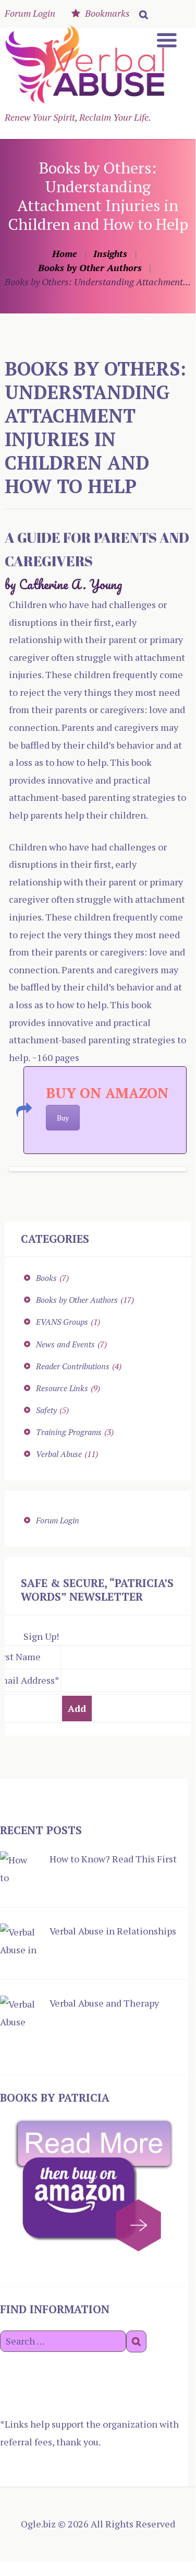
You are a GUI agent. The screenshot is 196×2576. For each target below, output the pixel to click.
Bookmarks (107, 13)
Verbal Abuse (59, 1454)
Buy (63, 1118)
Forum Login (30, 13)
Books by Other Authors (90, 267)
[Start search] (142, 13)
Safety (46, 1410)
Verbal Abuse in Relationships (113, 1931)
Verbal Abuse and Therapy (104, 2003)
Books (46, 1278)
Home (65, 253)
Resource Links (62, 1388)
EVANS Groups (62, 1322)
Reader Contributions (73, 1366)
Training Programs (69, 1432)
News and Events (65, 1344)
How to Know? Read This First (113, 1859)
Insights (110, 253)
